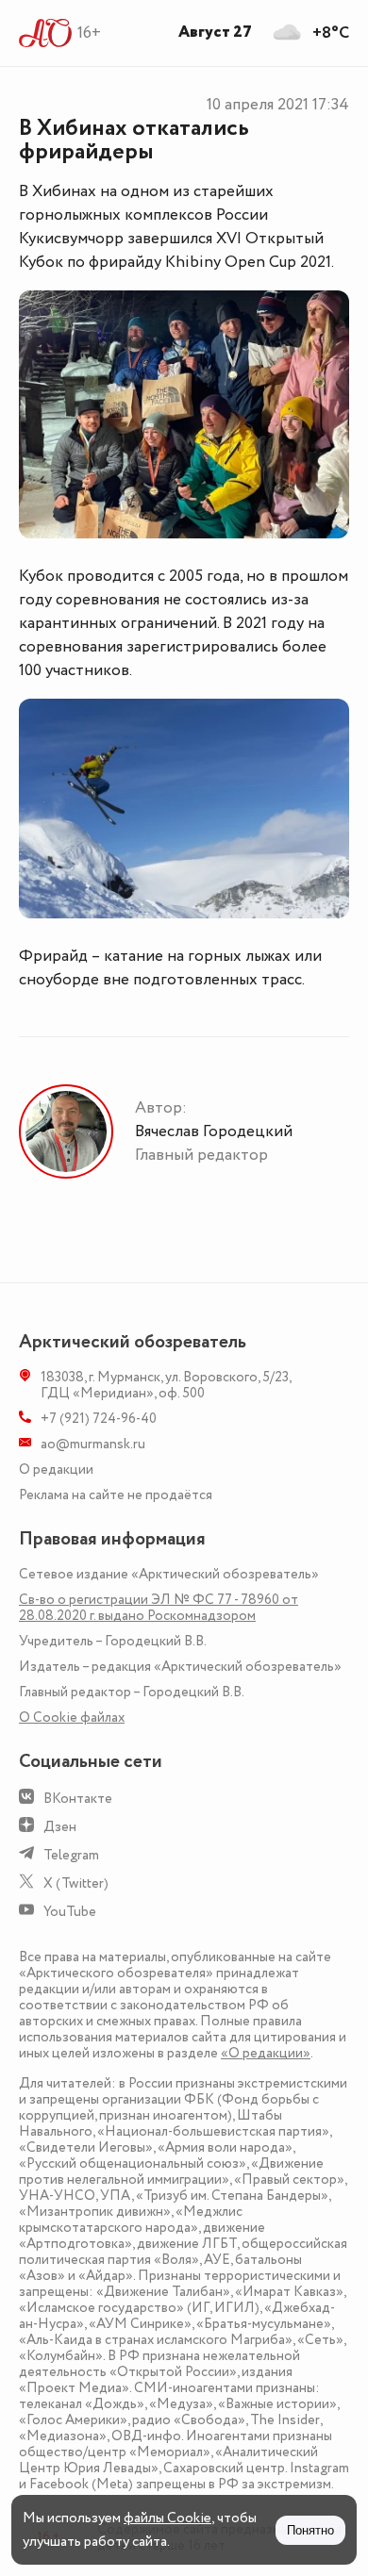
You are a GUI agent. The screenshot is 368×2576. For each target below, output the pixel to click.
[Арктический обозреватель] (46, 33)
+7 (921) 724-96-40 (99, 1419)
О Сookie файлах (72, 1717)
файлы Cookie (167, 2518)
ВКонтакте (78, 1799)
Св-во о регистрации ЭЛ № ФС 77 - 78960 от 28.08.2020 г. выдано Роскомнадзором (159, 1608)
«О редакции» (266, 2053)
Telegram (71, 1855)
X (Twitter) (76, 1883)
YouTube (70, 1912)
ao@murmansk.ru (93, 1444)
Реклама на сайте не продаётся (116, 1495)
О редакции (56, 1470)
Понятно (310, 2530)
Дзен (60, 1827)
